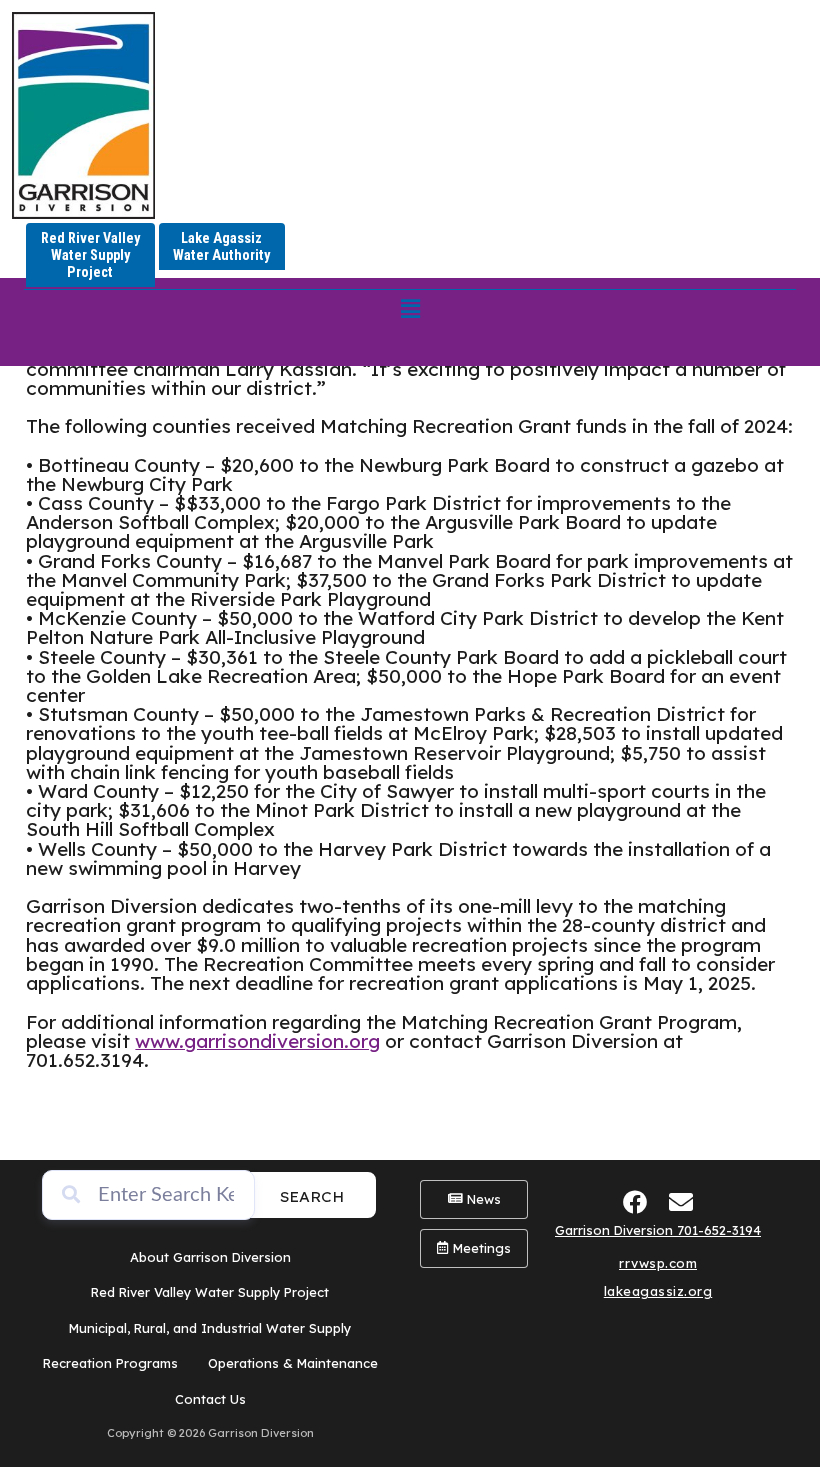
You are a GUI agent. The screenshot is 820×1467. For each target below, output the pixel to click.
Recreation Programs (110, 1363)
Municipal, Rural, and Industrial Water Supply (210, 1328)
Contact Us (210, 1399)
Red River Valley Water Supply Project (210, 1292)
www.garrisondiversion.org (257, 1041)
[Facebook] (635, 1201)
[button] (410, 308)
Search (312, 1196)
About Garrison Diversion (210, 1257)
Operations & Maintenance (293, 1363)
